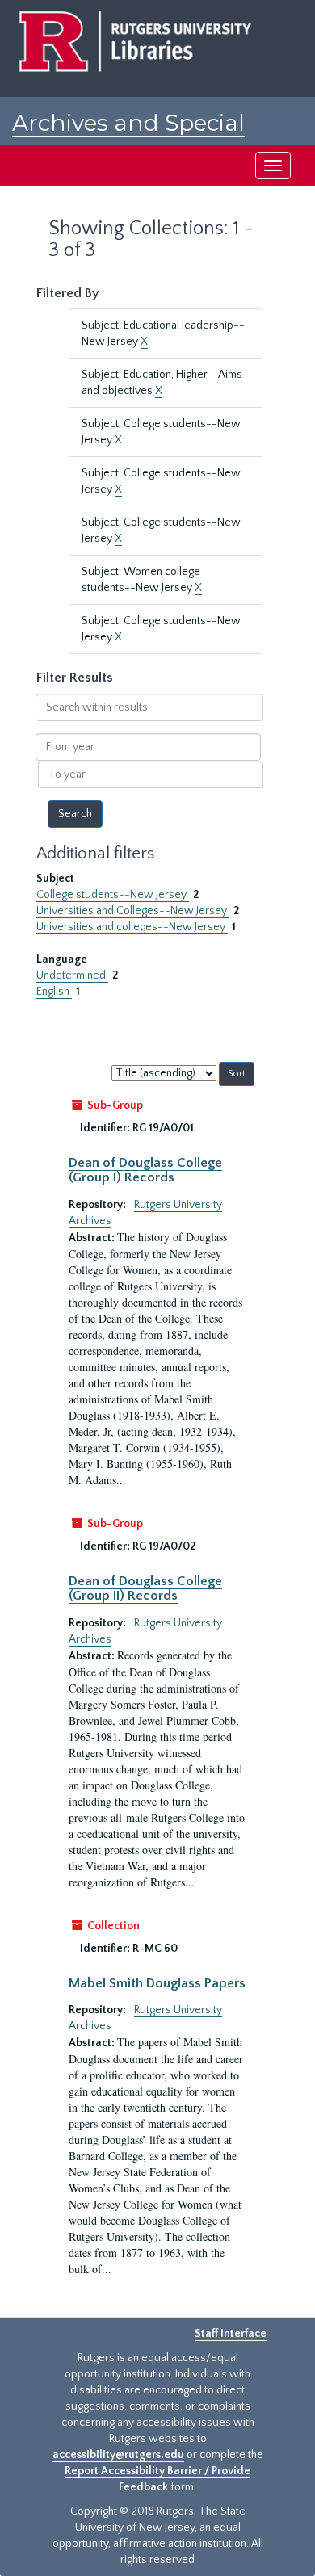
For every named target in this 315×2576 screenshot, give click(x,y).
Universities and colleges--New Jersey (132, 927)
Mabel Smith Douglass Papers (157, 1983)
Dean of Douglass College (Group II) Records (145, 1588)
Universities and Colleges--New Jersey (133, 911)
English (54, 992)
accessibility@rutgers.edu (118, 2455)
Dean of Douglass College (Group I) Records (145, 1170)
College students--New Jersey (113, 895)
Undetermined (72, 975)
